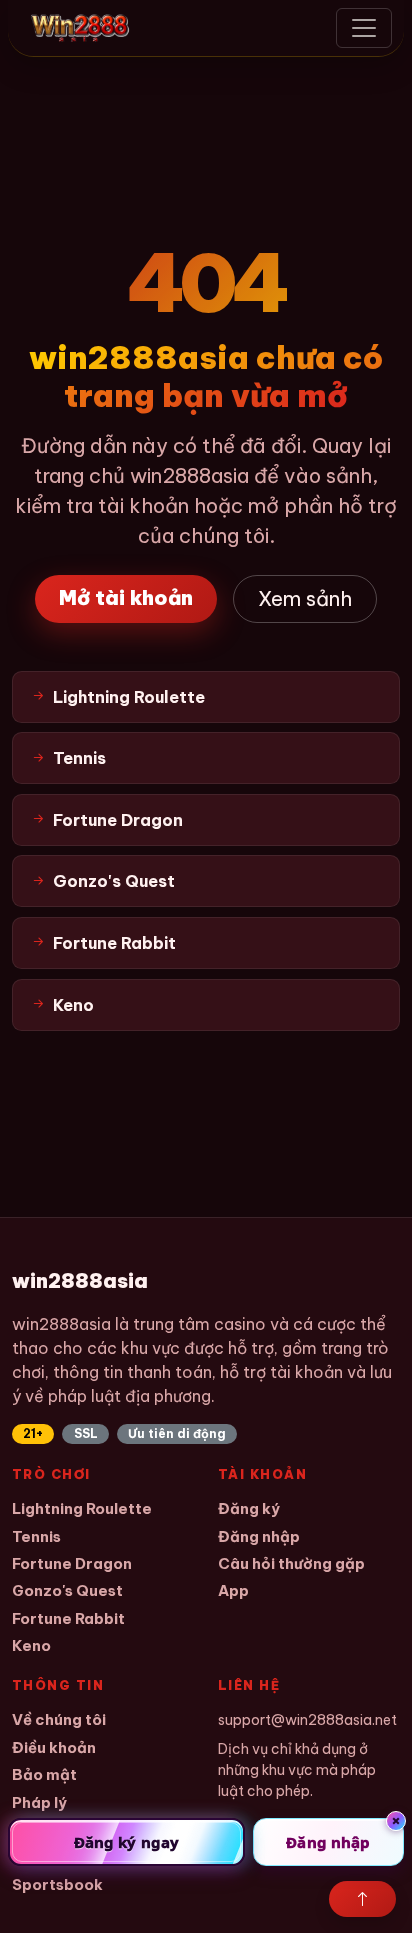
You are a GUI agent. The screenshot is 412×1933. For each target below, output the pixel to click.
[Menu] (364, 28)
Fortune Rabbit (68, 1618)
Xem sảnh (305, 598)
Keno (31, 1645)
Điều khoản (54, 1747)
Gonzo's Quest (67, 1590)
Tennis (36, 1536)
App (233, 1590)
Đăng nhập (259, 1536)
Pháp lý (39, 1802)
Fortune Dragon (72, 1563)
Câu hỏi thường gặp (291, 1563)
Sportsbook (57, 1884)
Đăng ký (249, 1508)
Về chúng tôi (59, 1719)
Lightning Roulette (82, 1508)
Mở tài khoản (126, 597)
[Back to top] (362, 1899)
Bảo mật (44, 1774)
